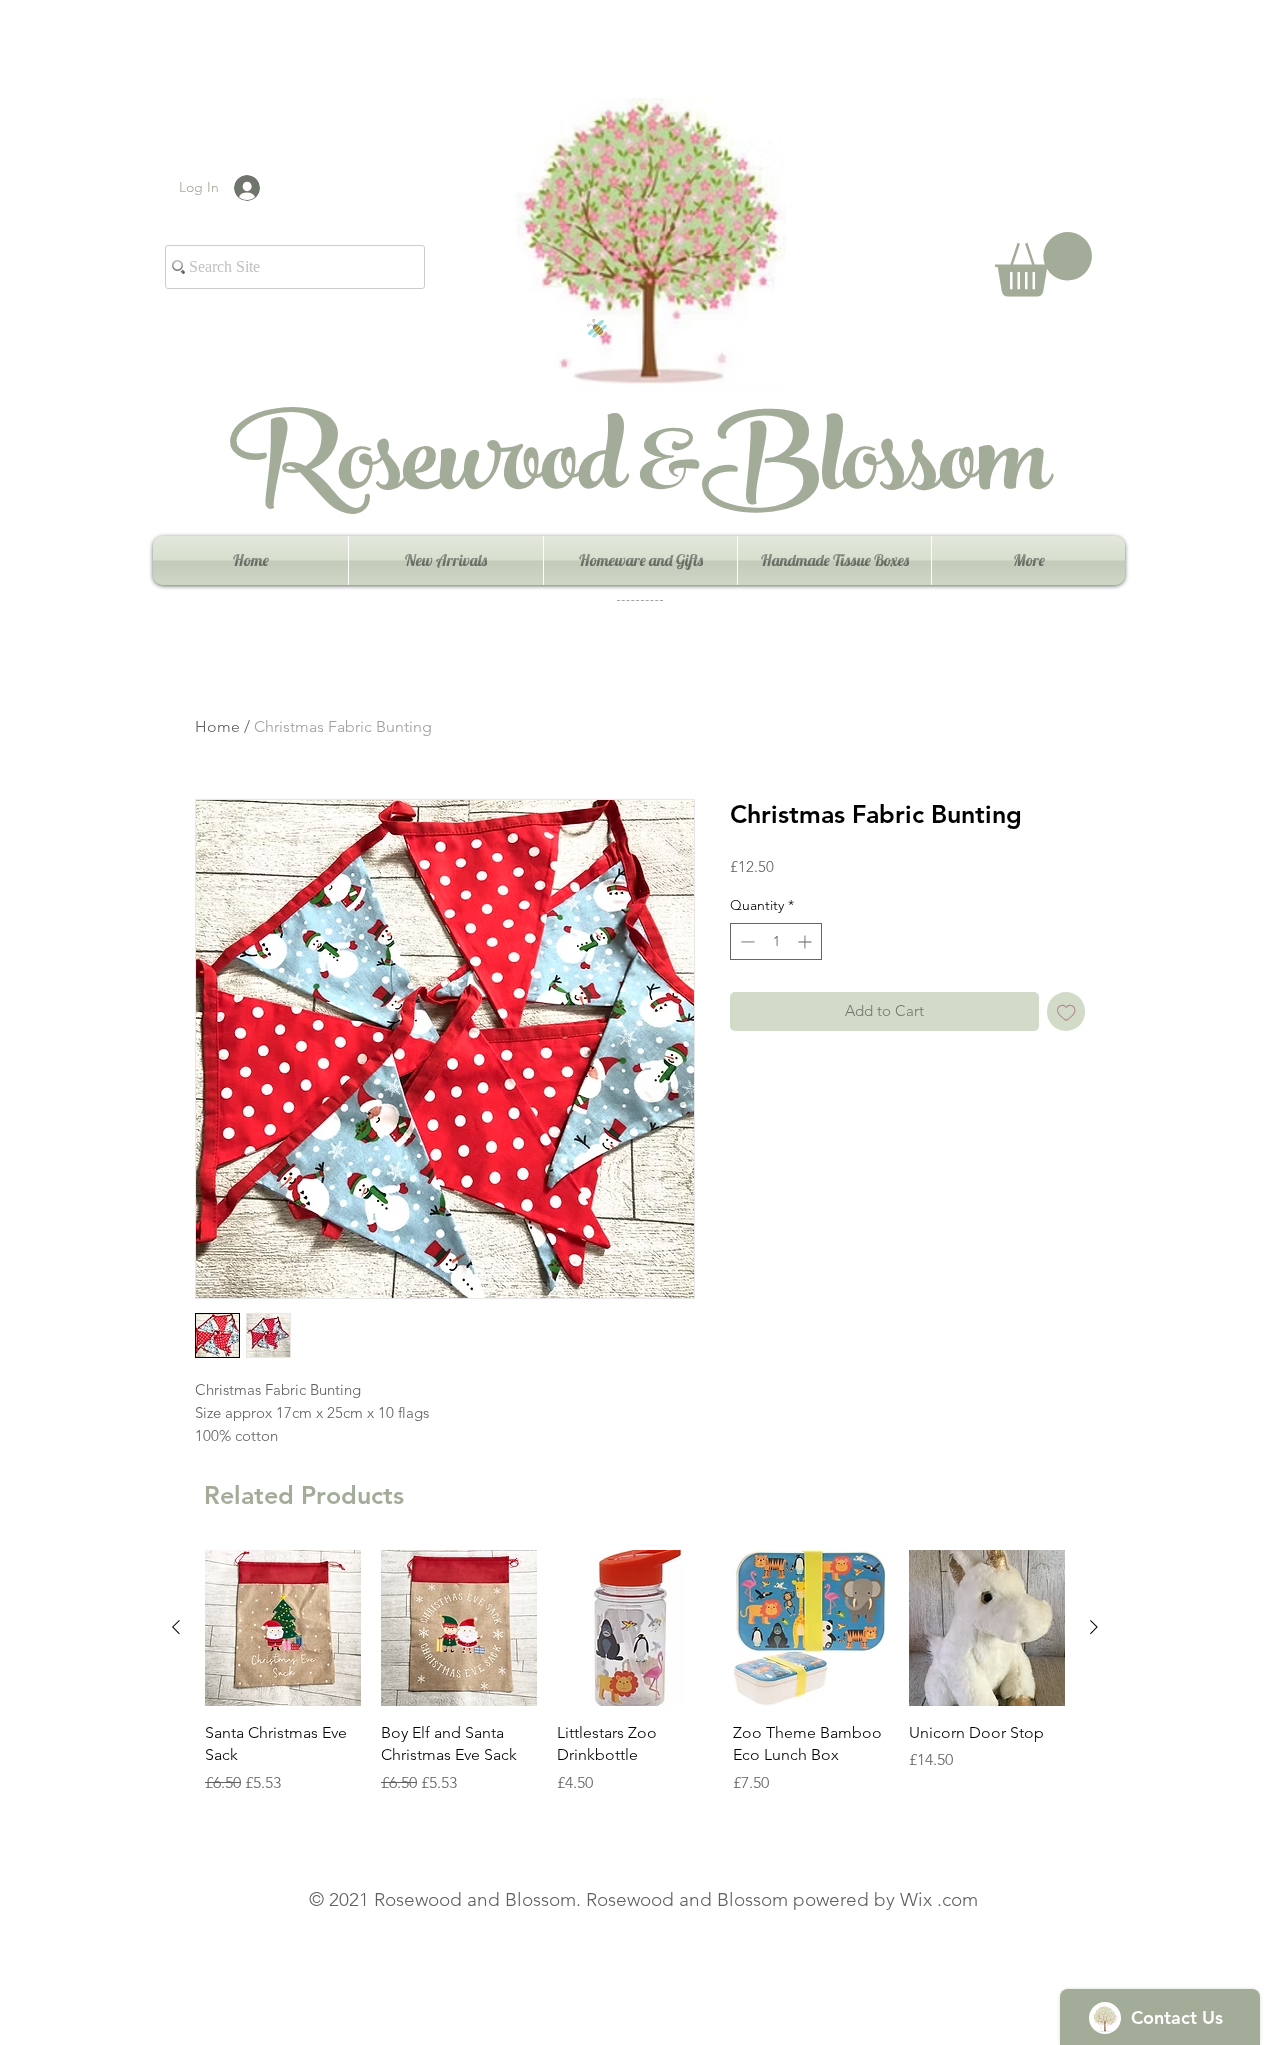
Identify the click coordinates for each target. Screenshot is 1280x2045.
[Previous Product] (176, 1627)
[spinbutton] (776, 941)
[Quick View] (283, 1628)
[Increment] (806, 941)
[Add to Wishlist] (1066, 1011)
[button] (1043, 264)
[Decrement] (745, 941)
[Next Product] (1094, 1627)
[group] (635, 1683)
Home (217, 726)
